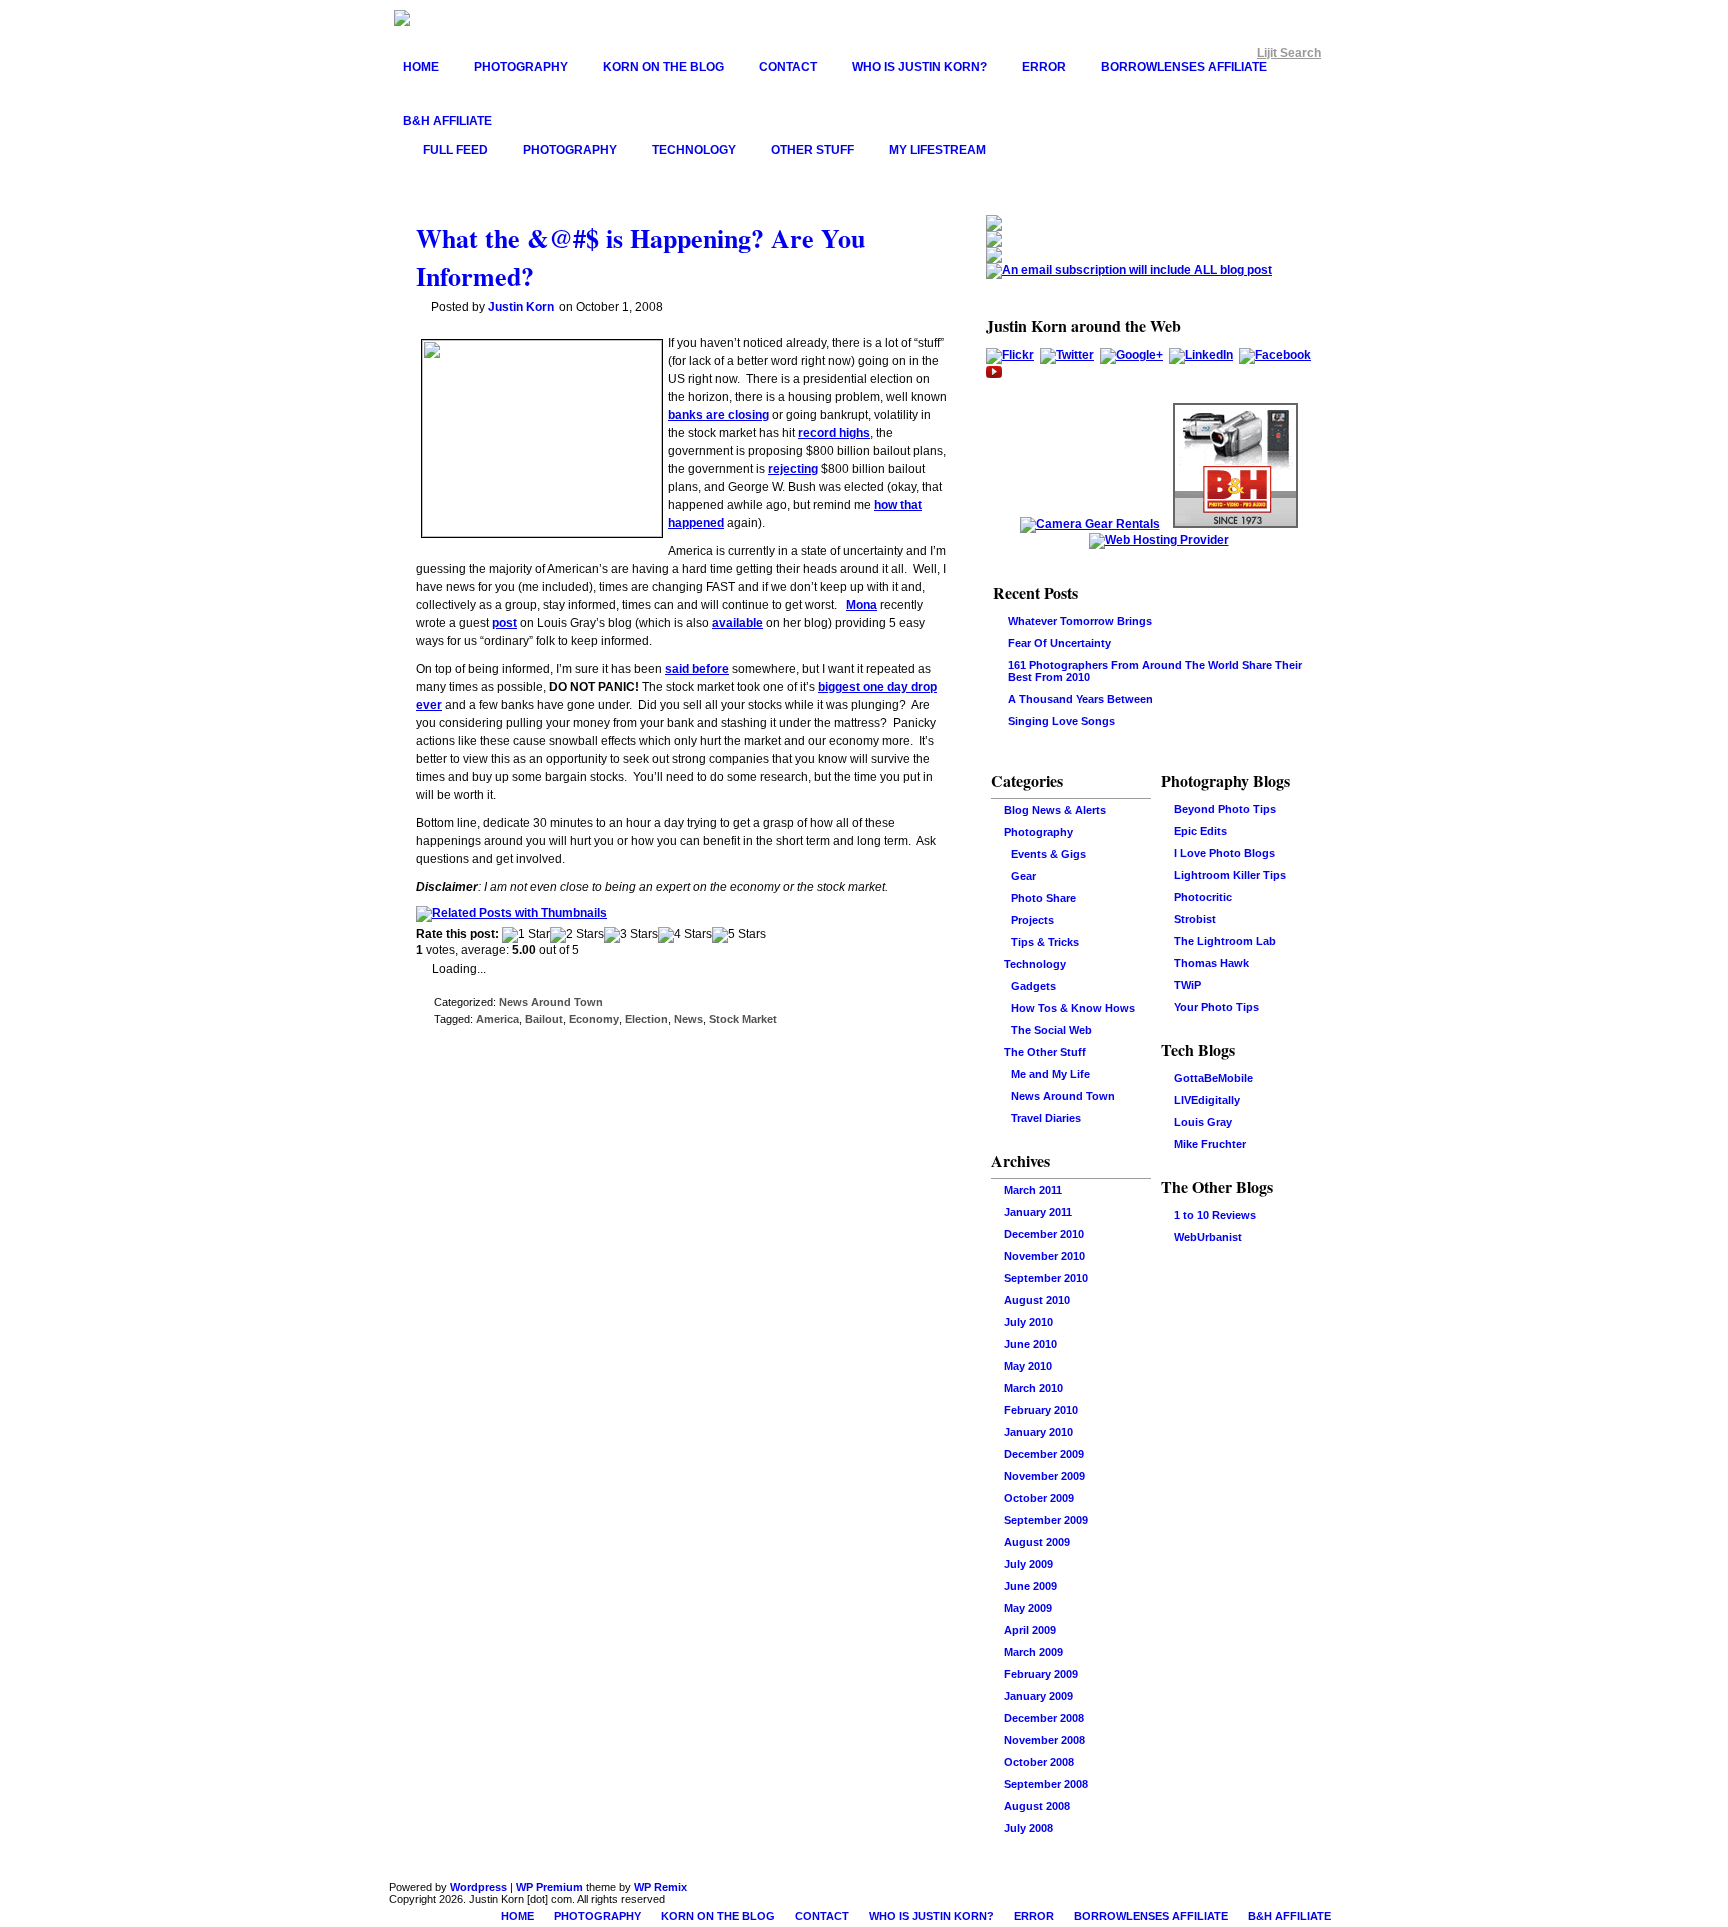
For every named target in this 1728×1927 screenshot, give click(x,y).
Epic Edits (1200, 831)
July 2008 (1028, 1828)
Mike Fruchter (1210, 1144)
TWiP (1187, 985)
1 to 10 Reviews (1215, 1215)
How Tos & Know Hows (1073, 1008)
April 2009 (1030, 1630)
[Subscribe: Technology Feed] (994, 259)
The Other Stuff (1045, 1052)
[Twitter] (1067, 355)
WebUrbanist (1208, 1237)
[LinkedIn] (1201, 355)
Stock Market (743, 1019)
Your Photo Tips (1216, 1007)
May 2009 (1028, 1608)
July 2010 (1028, 1322)
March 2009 (1033, 1652)
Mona (861, 605)
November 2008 (1044, 1740)
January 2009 (1038, 1696)
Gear (1023, 876)
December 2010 (1044, 1234)
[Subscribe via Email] (1129, 270)
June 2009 (1030, 1586)
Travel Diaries (1046, 1118)
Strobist (1195, 919)
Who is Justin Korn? (919, 67)
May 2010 (1028, 1366)
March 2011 (1033, 1190)
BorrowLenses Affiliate (1184, 67)
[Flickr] (1010, 355)
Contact (788, 67)
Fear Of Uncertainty (1059, 643)
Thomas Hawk (1211, 963)
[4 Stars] (685, 935)
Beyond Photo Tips (1225, 809)
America (497, 1019)
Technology (694, 150)
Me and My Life (1050, 1074)
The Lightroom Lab (1225, 941)
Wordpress (478, 1887)
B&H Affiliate (447, 121)
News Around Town (551, 1002)
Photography (521, 67)
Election (646, 1019)
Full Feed (455, 150)
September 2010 (1046, 1278)
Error (1044, 67)
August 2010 (1037, 1300)
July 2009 (1028, 1564)
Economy (594, 1019)
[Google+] (1131, 355)
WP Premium (549, 1887)
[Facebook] (1275, 355)
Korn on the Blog (663, 67)
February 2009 (1041, 1674)
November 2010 (1044, 1256)
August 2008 (1037, 1806)
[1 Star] (526, 935)
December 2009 (1044, 1454)
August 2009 (1037, 1542)
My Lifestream (937, 150)
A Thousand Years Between (1080, 699)
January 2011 (1038, 1212)
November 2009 (1044, 1476)
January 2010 (1038, 1432)
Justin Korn (521, 307)
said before (697, 669)
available (737, 623)
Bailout (544, 1019)
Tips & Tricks (1045, 942)
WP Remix (660, 1887)
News (688, 1019)
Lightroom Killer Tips (1230, 875)
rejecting (793, 469)
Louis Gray (1203, 1122)
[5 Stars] (739, 935)
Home (421, 67)
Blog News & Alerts (1055, 810)
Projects (1032, 920)
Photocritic (1203, 897)
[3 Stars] (631, 935)
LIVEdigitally (1207, 1100)
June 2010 (1030, 1344)
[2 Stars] (577, 935)
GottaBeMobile (1213, 1078)
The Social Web (1051, 1030)
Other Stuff (812, 150)
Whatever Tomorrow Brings (1080, 621)
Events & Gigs (1048, 854)
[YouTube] (994, 376)
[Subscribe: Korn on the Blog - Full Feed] (994, 227)
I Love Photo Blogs (1224, 853)
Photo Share (1043, 898)
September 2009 (1046, 1520)
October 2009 (1039, 1498)
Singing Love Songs (1061, 721)
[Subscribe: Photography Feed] (994, 243)
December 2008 (1044, 1718)
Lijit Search (1289, 53)
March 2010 (1033, 1388)
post (504, 623)
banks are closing (718, 415)
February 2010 (1041, 1410)
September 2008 (1046, 1784)
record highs (834, 433)
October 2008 (1039, 1762)
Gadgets (1033, 986)
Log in (1191, 1274)
